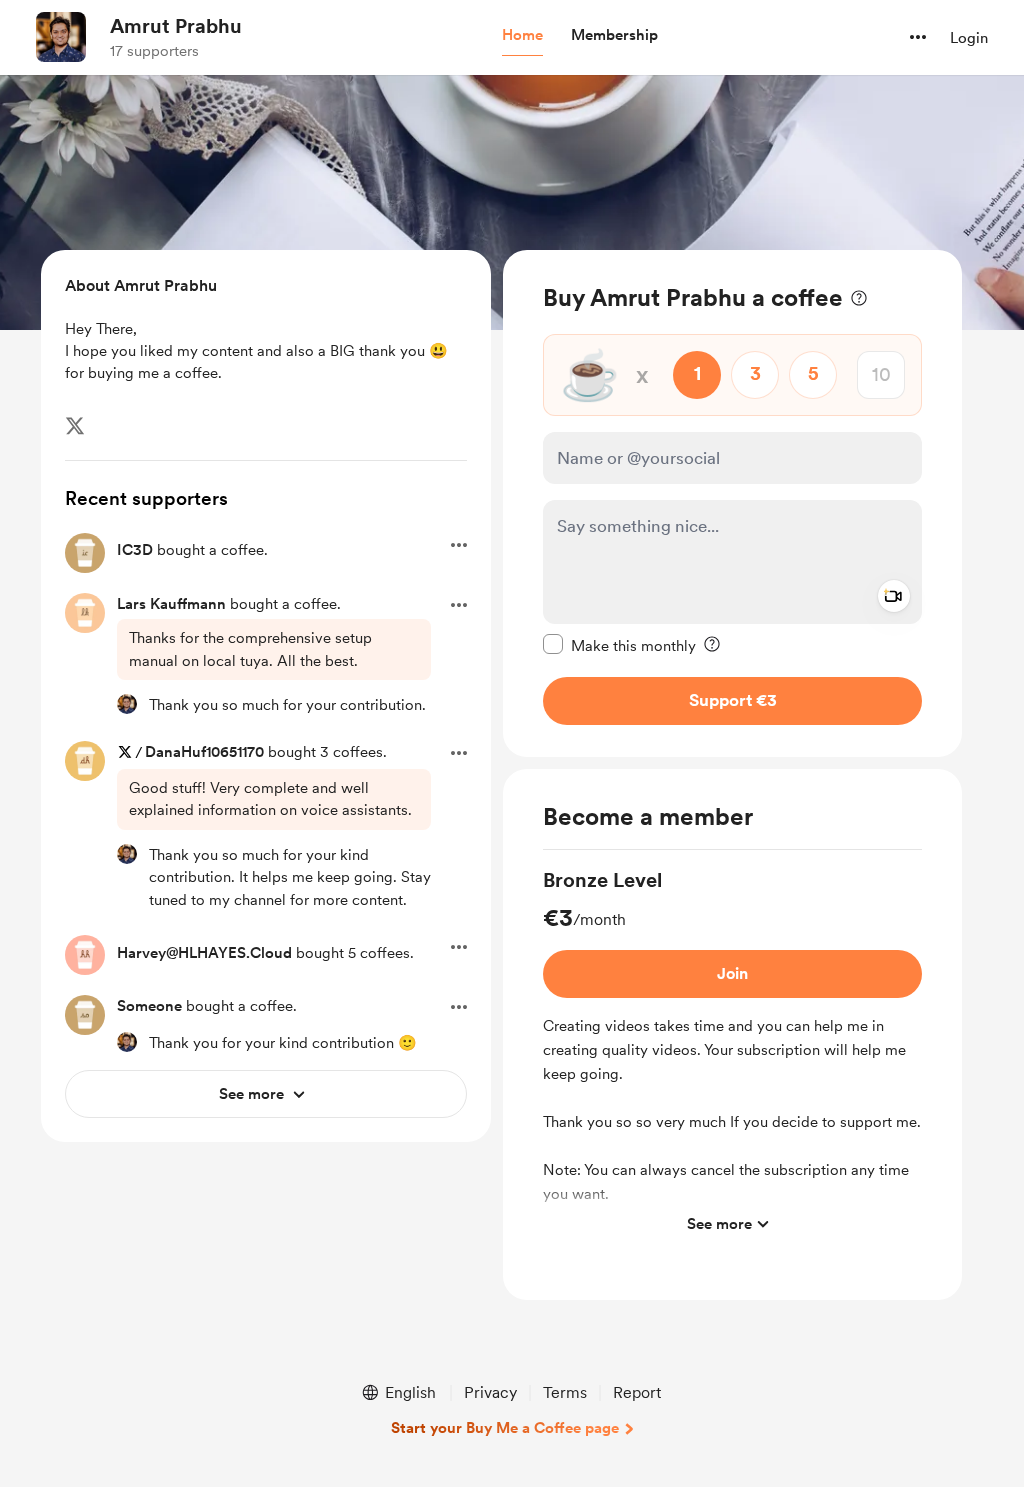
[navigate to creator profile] (61, 37)
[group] (732, 1055)
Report (637, 1392)
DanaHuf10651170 (204, 752)
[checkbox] (619, 645)
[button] (522, 36)
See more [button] (719, 1224)
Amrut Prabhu (176, 26)
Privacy (490, 1392)
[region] (732, 503)
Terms (565, 1392)
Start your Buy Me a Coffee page (505, 1428)
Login (969, 38)
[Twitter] (75, 426)
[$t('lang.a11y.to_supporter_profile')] (127, 704)
